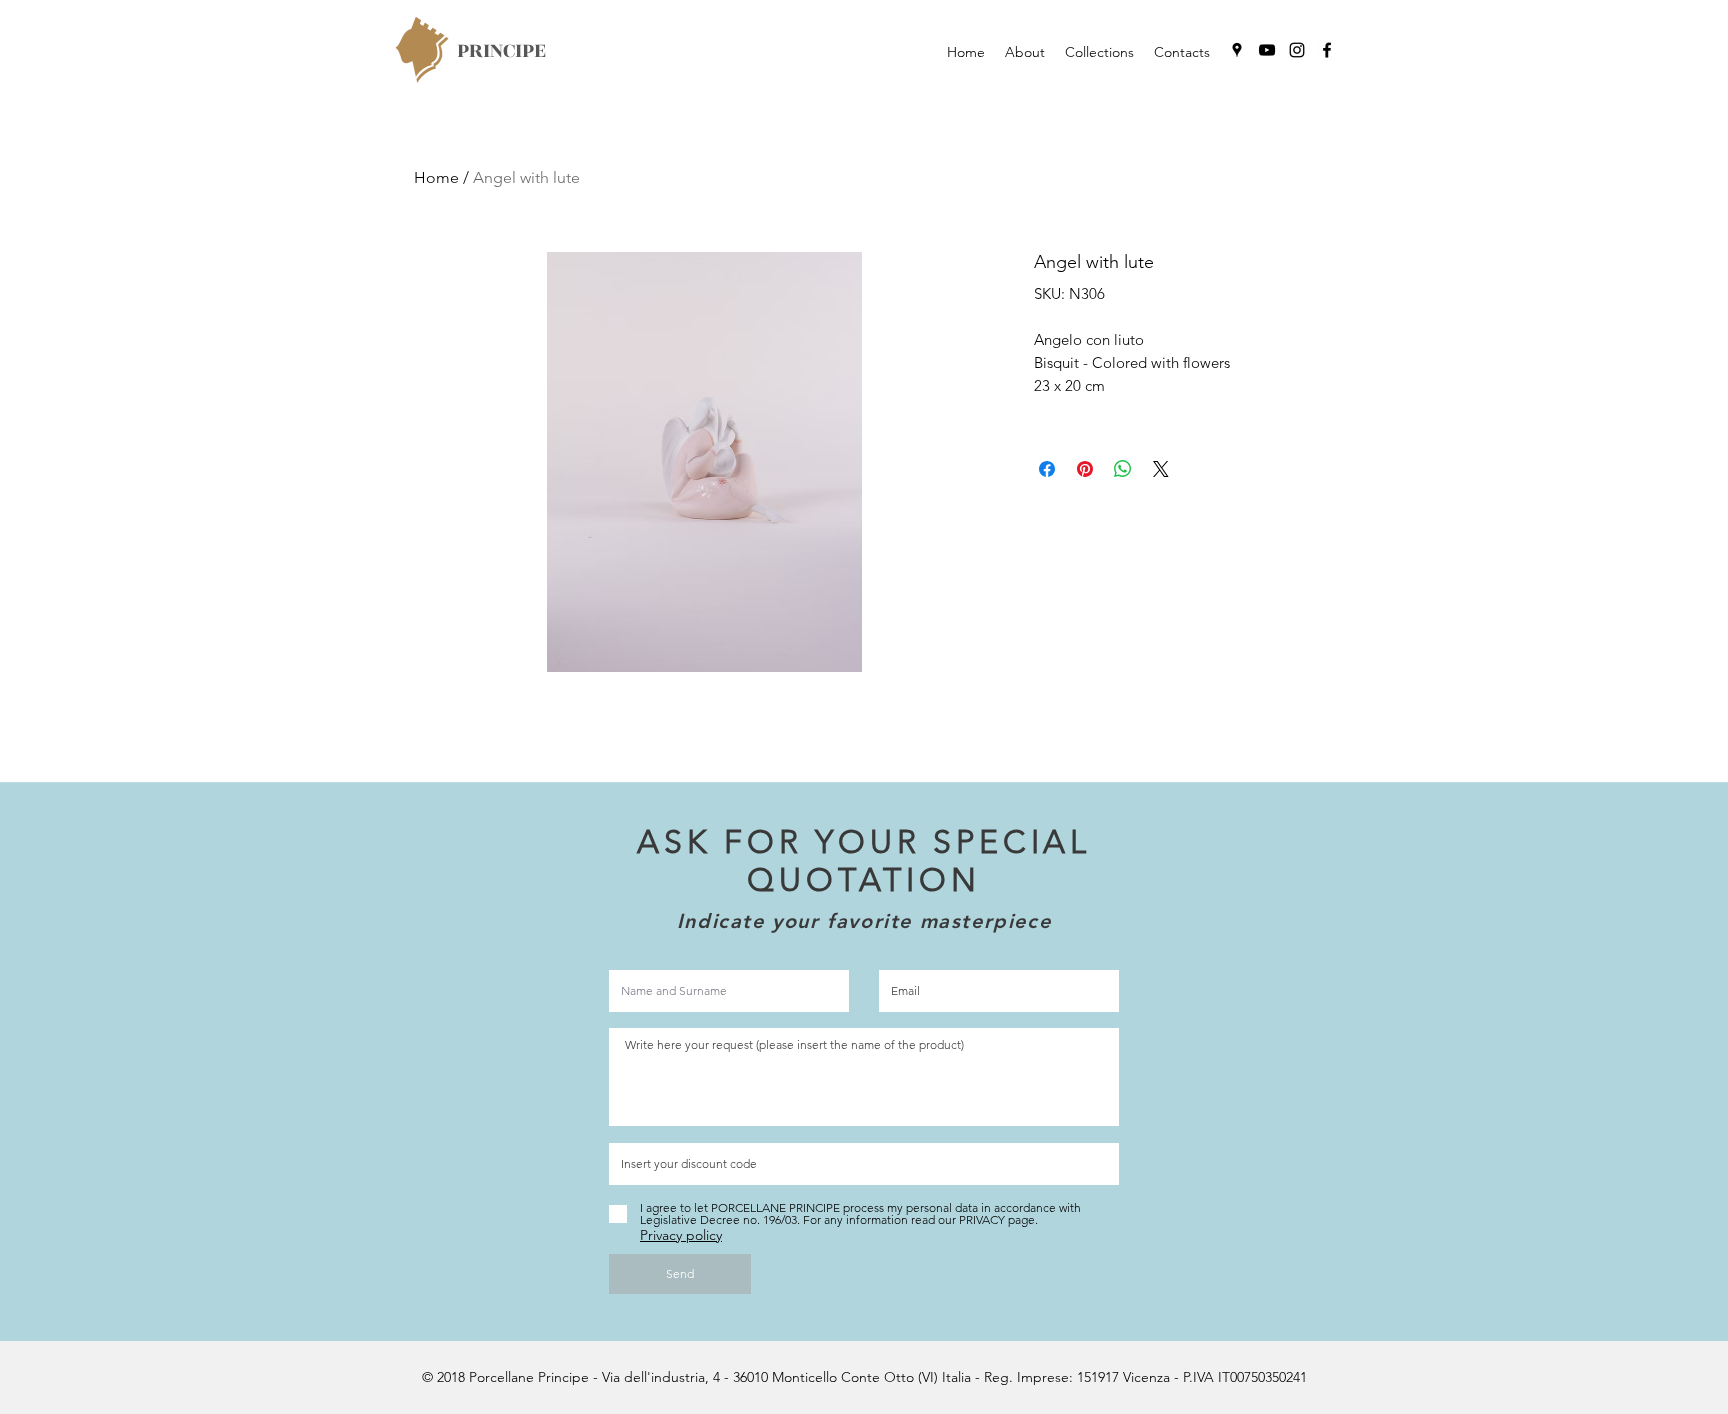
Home (436, 177)
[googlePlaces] (1237, 50)
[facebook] (1327, 50)
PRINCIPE (501, 50)
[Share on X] (1161, 469)
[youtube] (1267, 50)
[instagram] (1297, 50)
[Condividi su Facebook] (1047, 469)
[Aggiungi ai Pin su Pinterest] (1085, 469)
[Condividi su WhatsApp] (1123, 469)
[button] (1099, 52)
